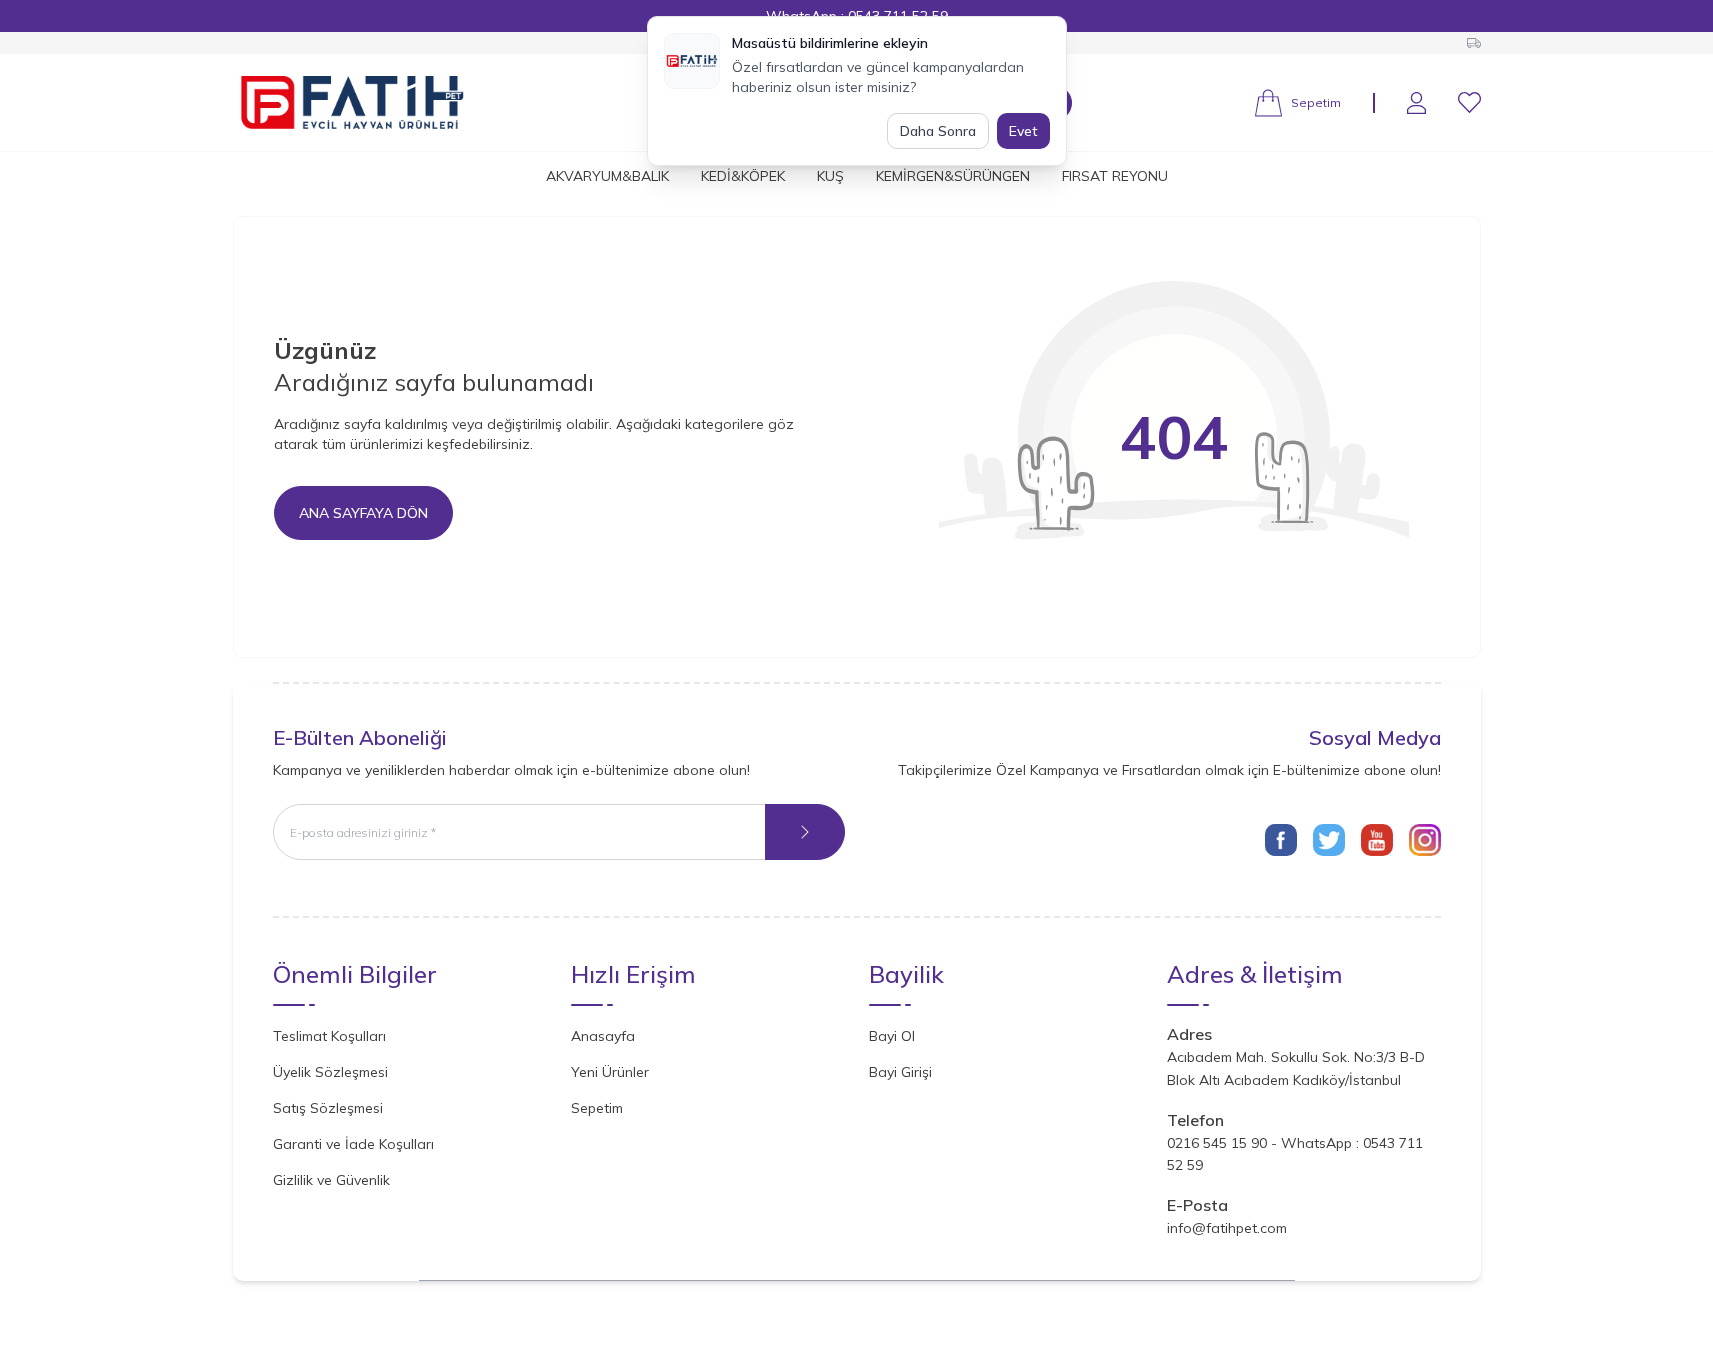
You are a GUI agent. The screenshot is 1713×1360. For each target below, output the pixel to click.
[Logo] (353, 102)
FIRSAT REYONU (1115, 176)
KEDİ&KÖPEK (743, 176)
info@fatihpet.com (1227, 1228)
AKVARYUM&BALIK (607, 176)
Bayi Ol (892, 1036)
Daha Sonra (938, 131)
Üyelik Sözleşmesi (330, 1072)
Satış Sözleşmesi (328, 1108)
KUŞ (830, 176)
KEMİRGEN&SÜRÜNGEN (953, 176)
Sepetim (597, 1108)
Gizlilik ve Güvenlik (331, 1180)
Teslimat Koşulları (329, 1036)
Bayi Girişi (900, 1072)
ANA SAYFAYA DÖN (363, 513)
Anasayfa (603, 1036)
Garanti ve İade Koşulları (353, 1144)
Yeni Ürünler (610, 1072)
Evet (1023, 131)
